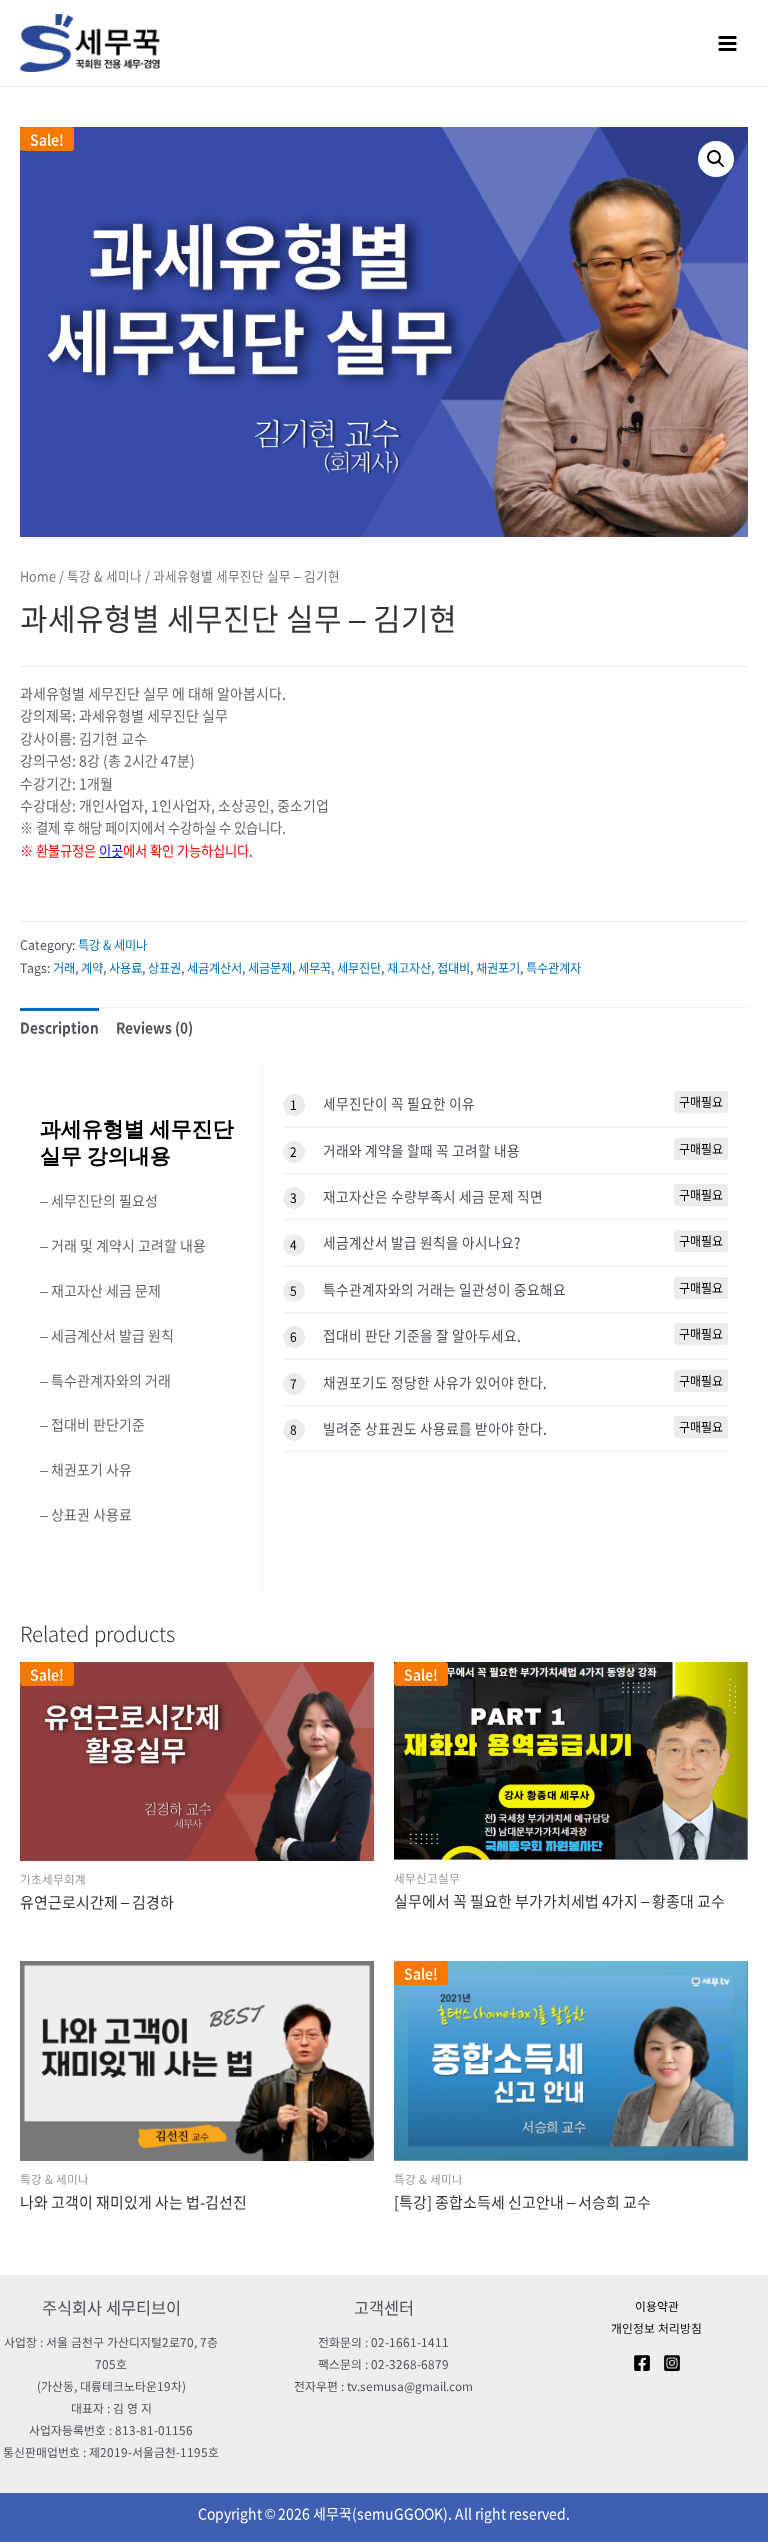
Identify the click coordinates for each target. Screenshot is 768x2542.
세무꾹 (314, 968)
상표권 (164, 968)
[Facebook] (642, 2363)
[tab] (59, 1027)
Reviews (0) (154, 1027)
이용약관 (657, 2306)
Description (59, 1027)
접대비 (453, 968)
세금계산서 (214, 968)
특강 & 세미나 (104, 575)
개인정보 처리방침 (656, 2328)
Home (38, 575)
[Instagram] (672, 2363)
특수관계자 (553, 968)
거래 (64, 968)
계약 (92, 968)
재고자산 (409, 968)
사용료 (125, 968)
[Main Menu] (728, 43)
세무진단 (359, 968)
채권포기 (498, 968)
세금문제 (270, 968)
